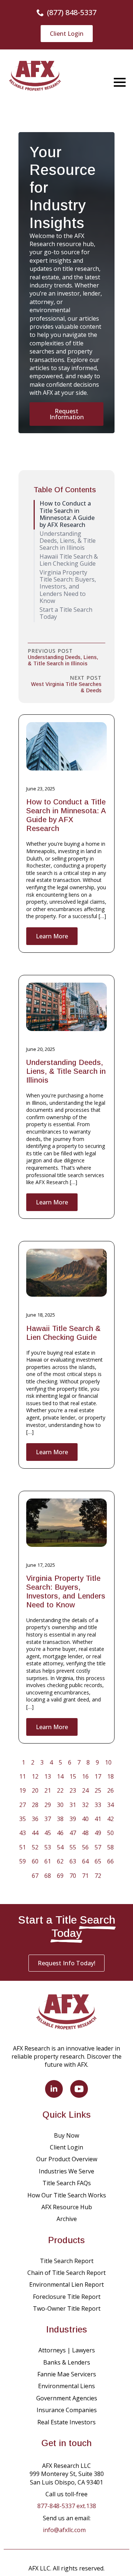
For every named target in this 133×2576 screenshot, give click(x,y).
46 (60, 1833)
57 (98, 1847)
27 (23, 1805)
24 (85, 1790)
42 (110, 1819)
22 (60, 1790)
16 (85, 1776)
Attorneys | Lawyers (67, 2350)
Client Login (66, 2147)
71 (85, 1876)
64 (85, 1861)
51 (23, 1847)
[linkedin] (54, 2089)
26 (110, 1790)
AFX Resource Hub (67, 2207)
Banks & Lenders (67, 2362)
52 (35, 1847)
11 (23, 1776)
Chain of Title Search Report (66, 2273)
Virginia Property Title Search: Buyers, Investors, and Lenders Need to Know (66, 1592)
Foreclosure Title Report (67, 2297)
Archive (67, 2219)
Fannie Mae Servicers (67, 2374)
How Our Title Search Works (67, 2195)
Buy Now (66, 2135)
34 (110, 1805)
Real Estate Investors (66, 2422)
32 (85, 1805)
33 (98, 1805)
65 (98, 1861)
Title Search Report (67, 2261)
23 (73, 1790)
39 (73, 1819)
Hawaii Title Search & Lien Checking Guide (63, 1333)
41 (98, 1819)
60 (35, 1861)
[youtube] (79, 2089)
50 (110, 1833)
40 (85, 1819)
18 (110, 1776)
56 (85, 1847)
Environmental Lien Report (66, 2284)
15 (73, 1776)
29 (48, 1805)
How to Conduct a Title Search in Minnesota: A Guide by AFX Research (66, 815)
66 (110, 1861)
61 (48, 1861)
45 (48, 1833)
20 (35, 1790)
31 (73, 1805)
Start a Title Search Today (66, 613)
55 (73, 1847)
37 (48, 1819)
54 (60, 1847)
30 (60, 1805)
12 (35, 1776)
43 (23, 1833)
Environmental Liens (66, 2386)
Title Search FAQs (67, 2183)
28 (35, 1805)
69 (60, 1876)
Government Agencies (67, 2398)
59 (23, 1861)
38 (60, 1819)
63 (73, 1861)
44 (35, 1833)
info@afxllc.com (64, 2530)
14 (60, 1776)
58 (110, 1847)
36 (35, 1819)
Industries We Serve (66, 2171)
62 (60, 1861)
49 (98, 1833)
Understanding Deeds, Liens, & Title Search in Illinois (66, 1071)
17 (98, 1776)
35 (23, 1819)
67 (35, 1876)
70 (73, 1876)
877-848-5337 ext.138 (67, 2506)
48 (85, 1833)
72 (98, 1876)
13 (48, 1776)
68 (48, 1876)
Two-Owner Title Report (67, 2308)
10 (108, 1762)
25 (98, 1790)
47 (73, 1833)
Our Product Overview (67, 2159)
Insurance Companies (67, 2410)
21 (48, 1790)
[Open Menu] (120, 82)
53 (48, 1847)
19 (23, 1790)
